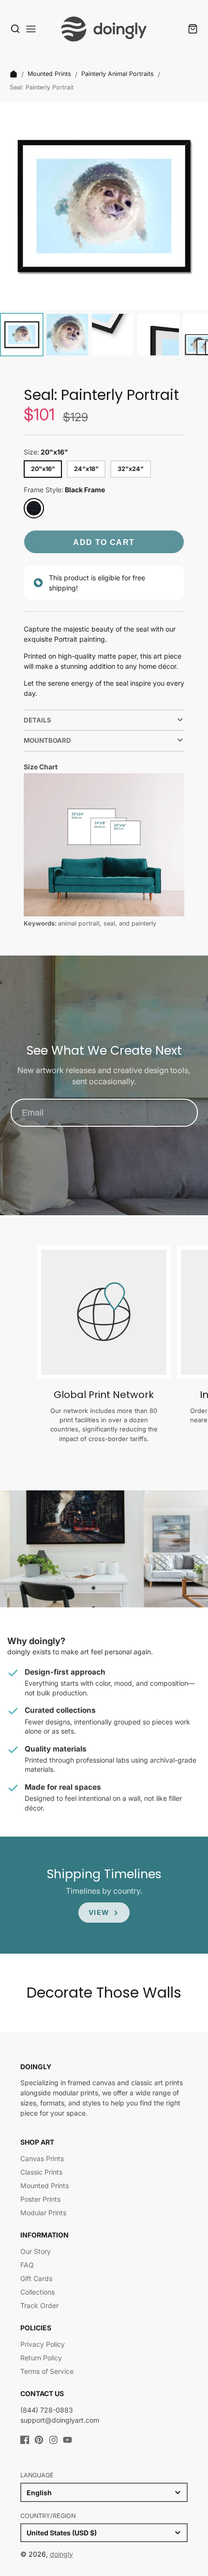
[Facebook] (25, 2440)
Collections (37, 2292)
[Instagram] (53, 2440)
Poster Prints (40, 2199)
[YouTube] (67, 2440)
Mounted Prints (49, 74)
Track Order (39, 2305)
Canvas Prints (42, 2158)
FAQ (27, 2265)
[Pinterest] (39, 2440)
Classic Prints (41, 2172)
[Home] (14, 74)
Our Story (36, 2251)
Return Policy (41, 2358)
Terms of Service (47, 2371)
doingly (61, 2554)
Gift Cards (36, 2278)
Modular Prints (43, 2213)
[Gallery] (104, 231)
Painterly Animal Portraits (118, 74)
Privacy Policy (43, 2344)
